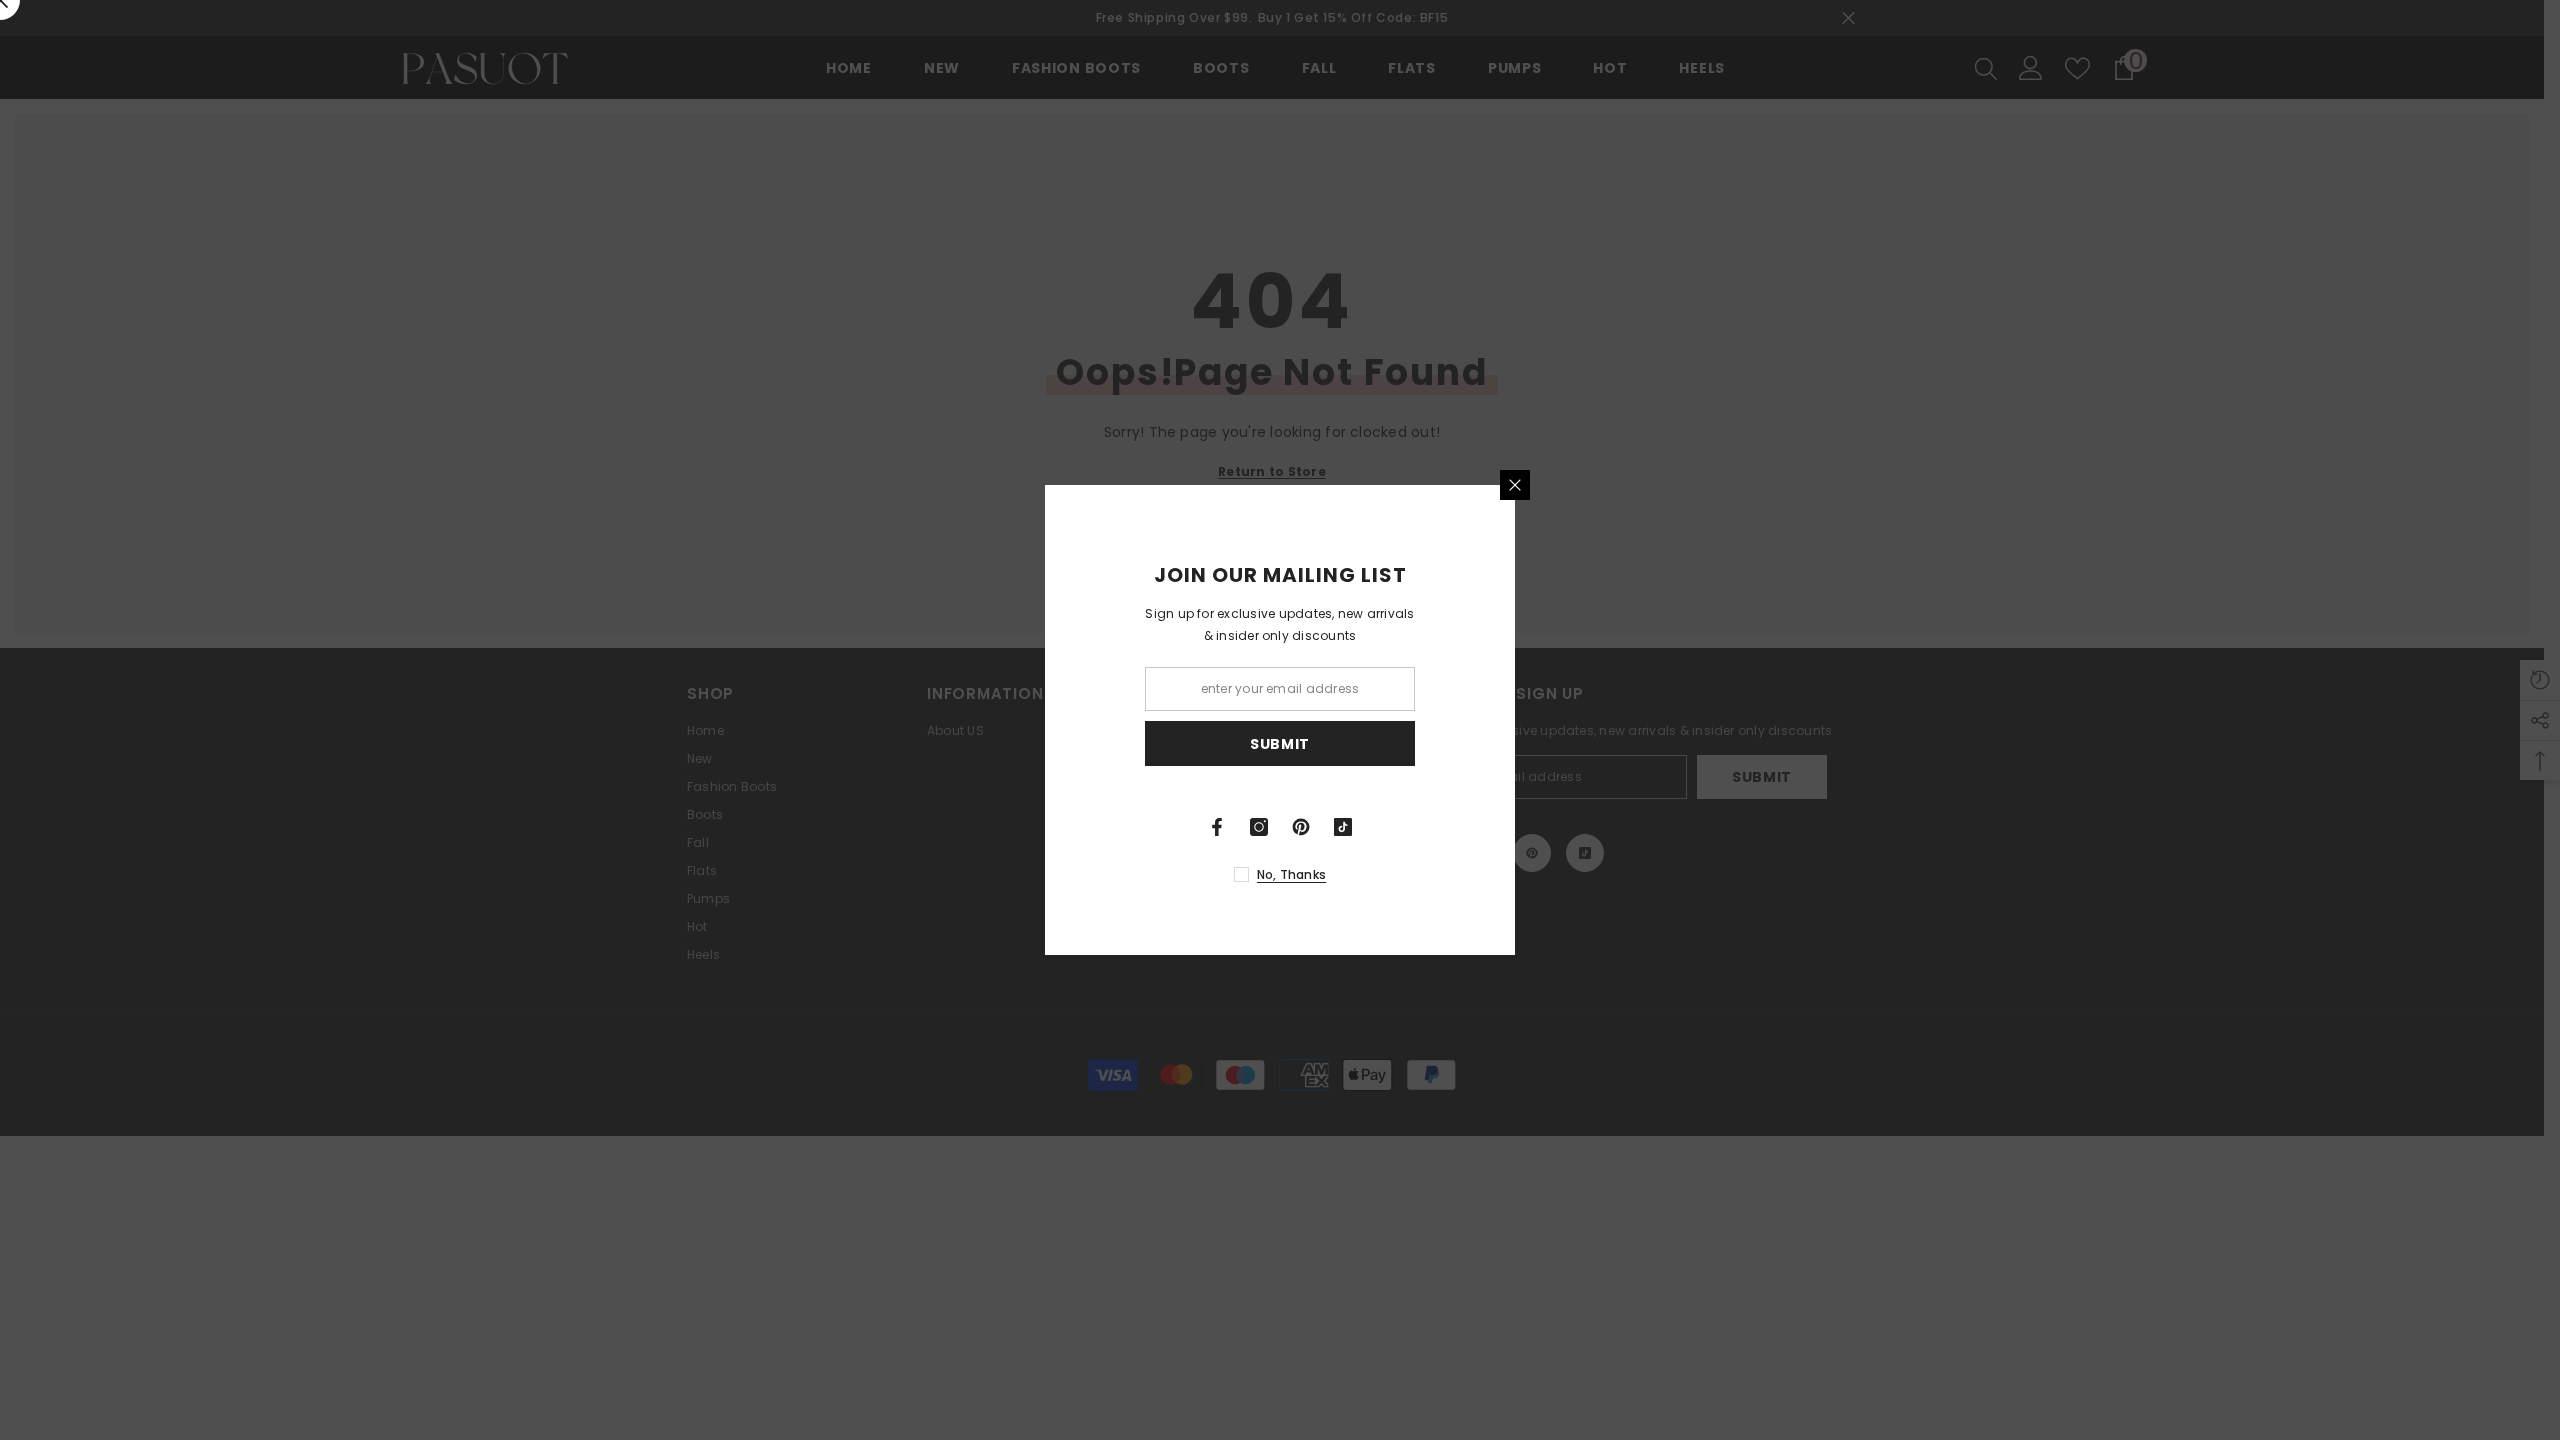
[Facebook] (1452, 827)
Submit (1515, 744)
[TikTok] (1578, 827)
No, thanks (1526, 874)
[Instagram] (1494, 827)
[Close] (1750, 485)
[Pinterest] (1536, 827)
